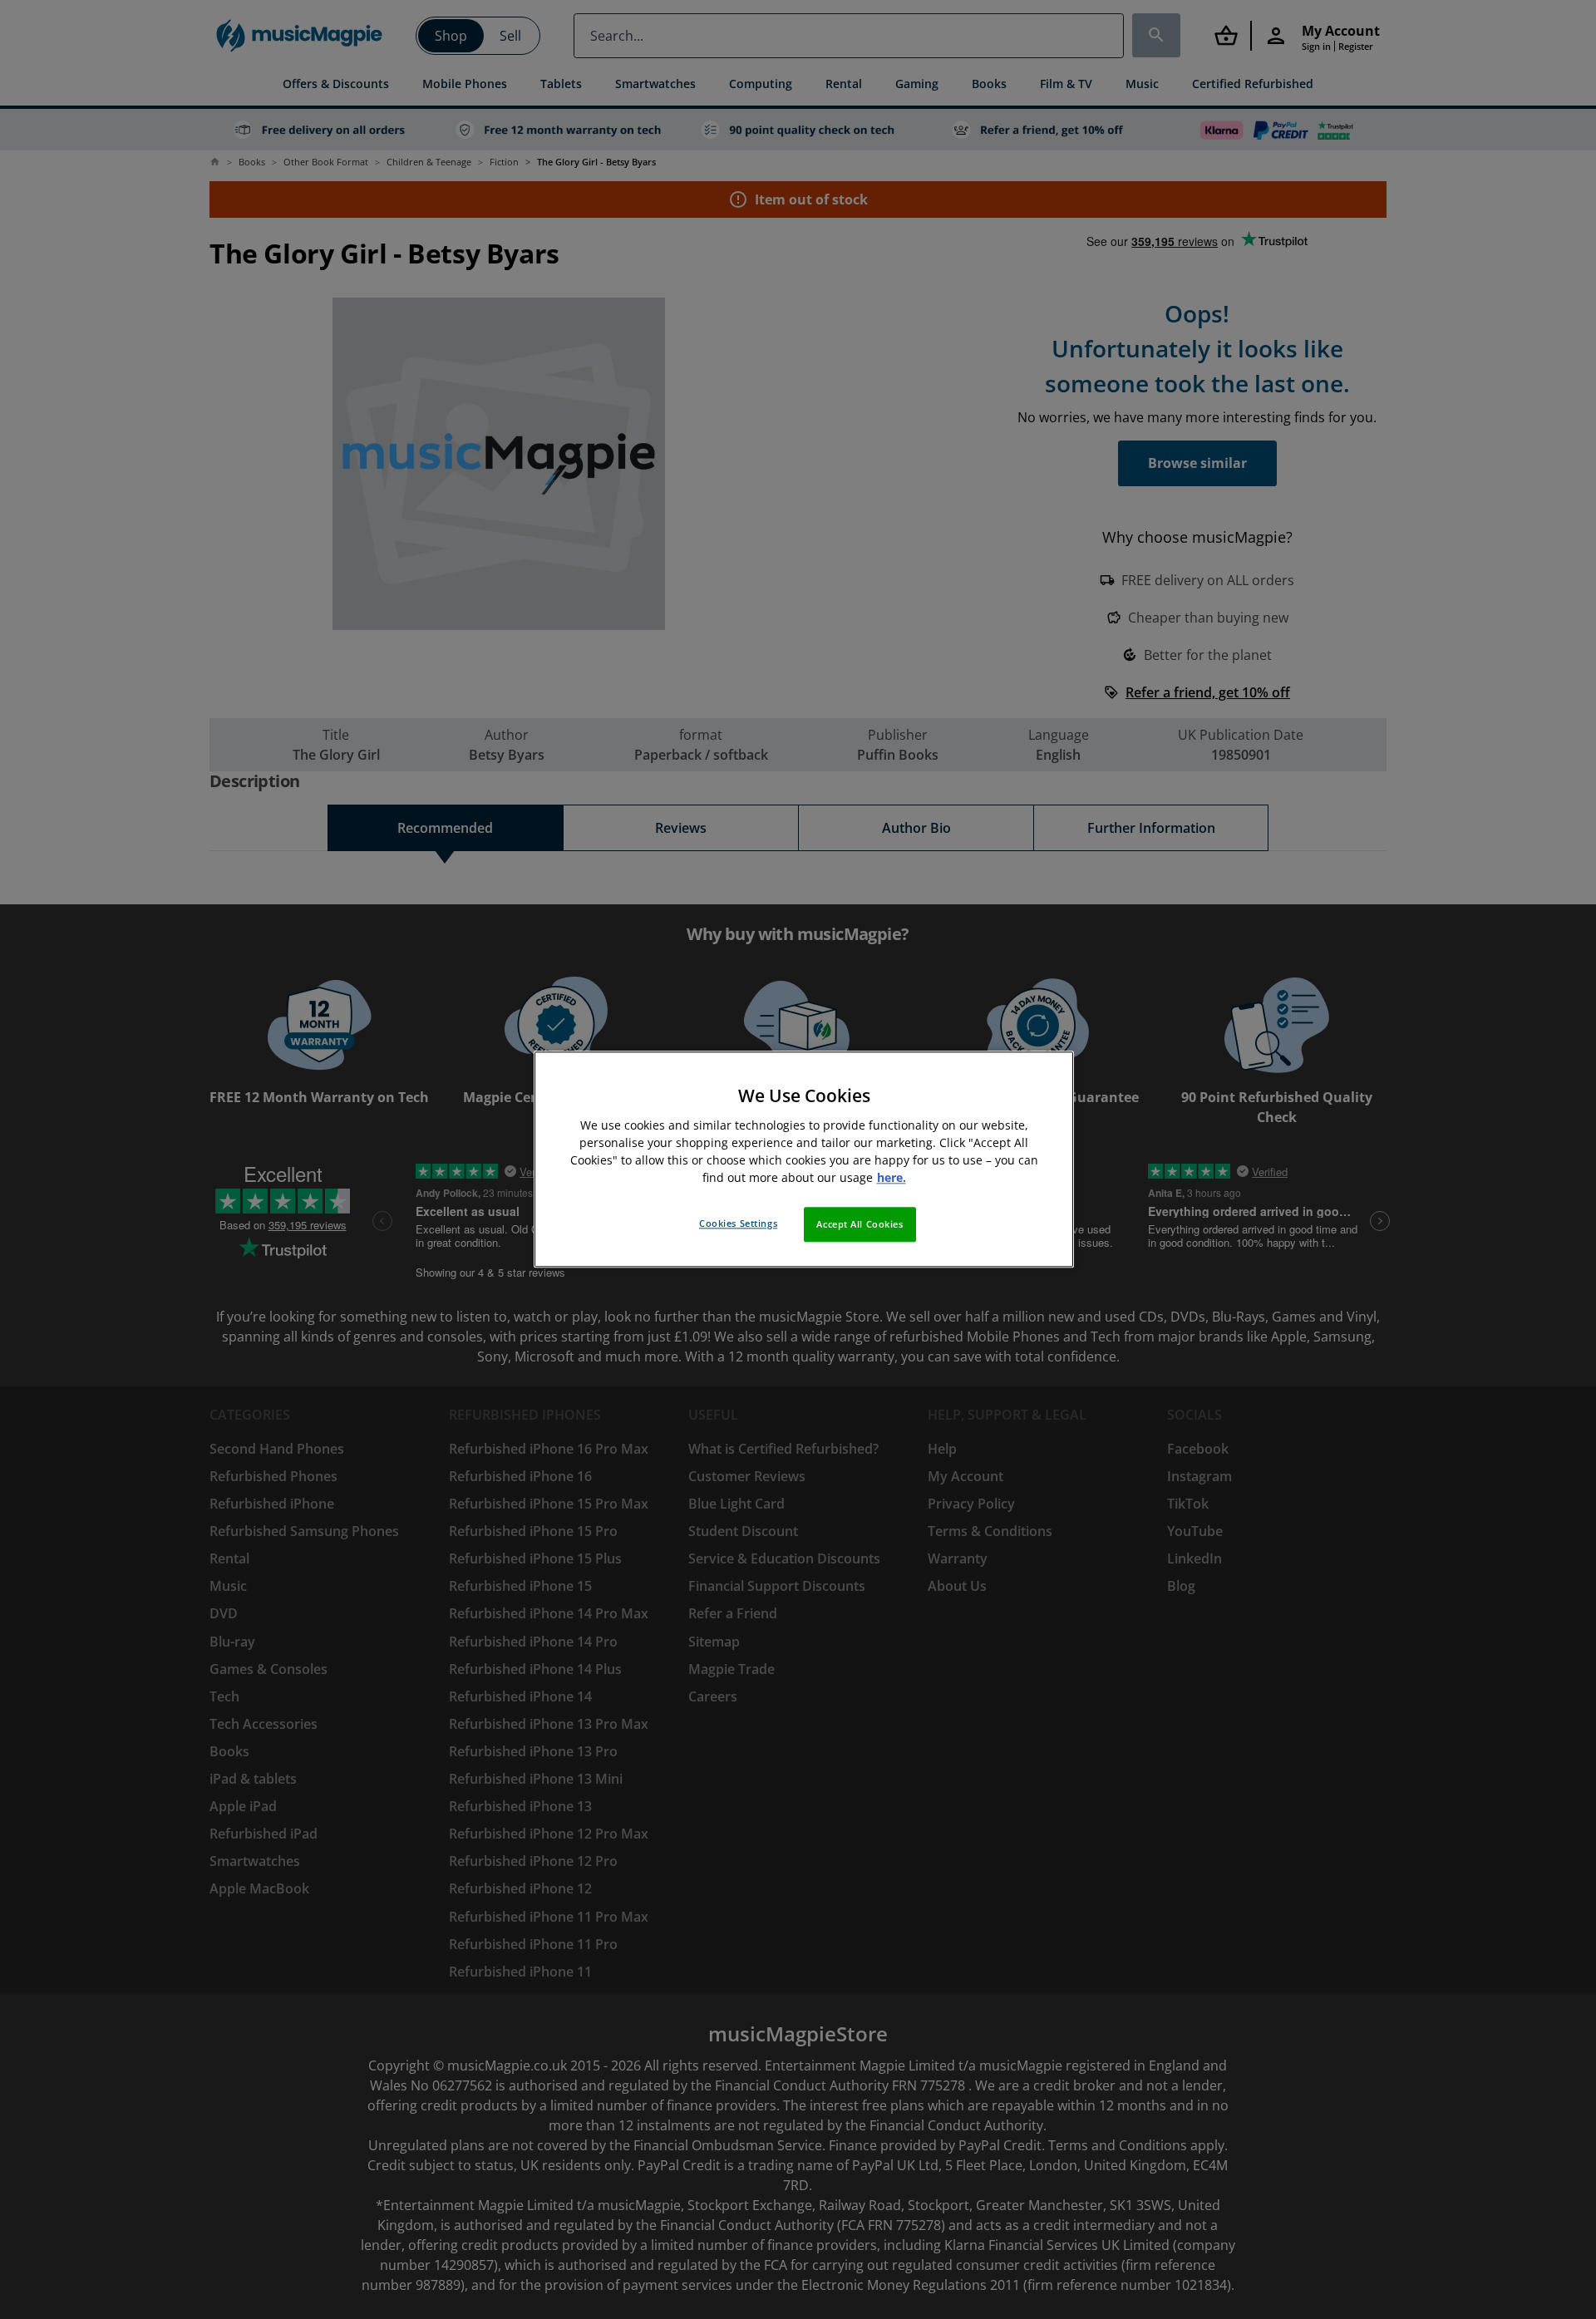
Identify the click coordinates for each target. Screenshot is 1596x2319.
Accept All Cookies (860, 1225)
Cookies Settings (738, 1224)
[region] (804, 1159)
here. (892, 1178)
